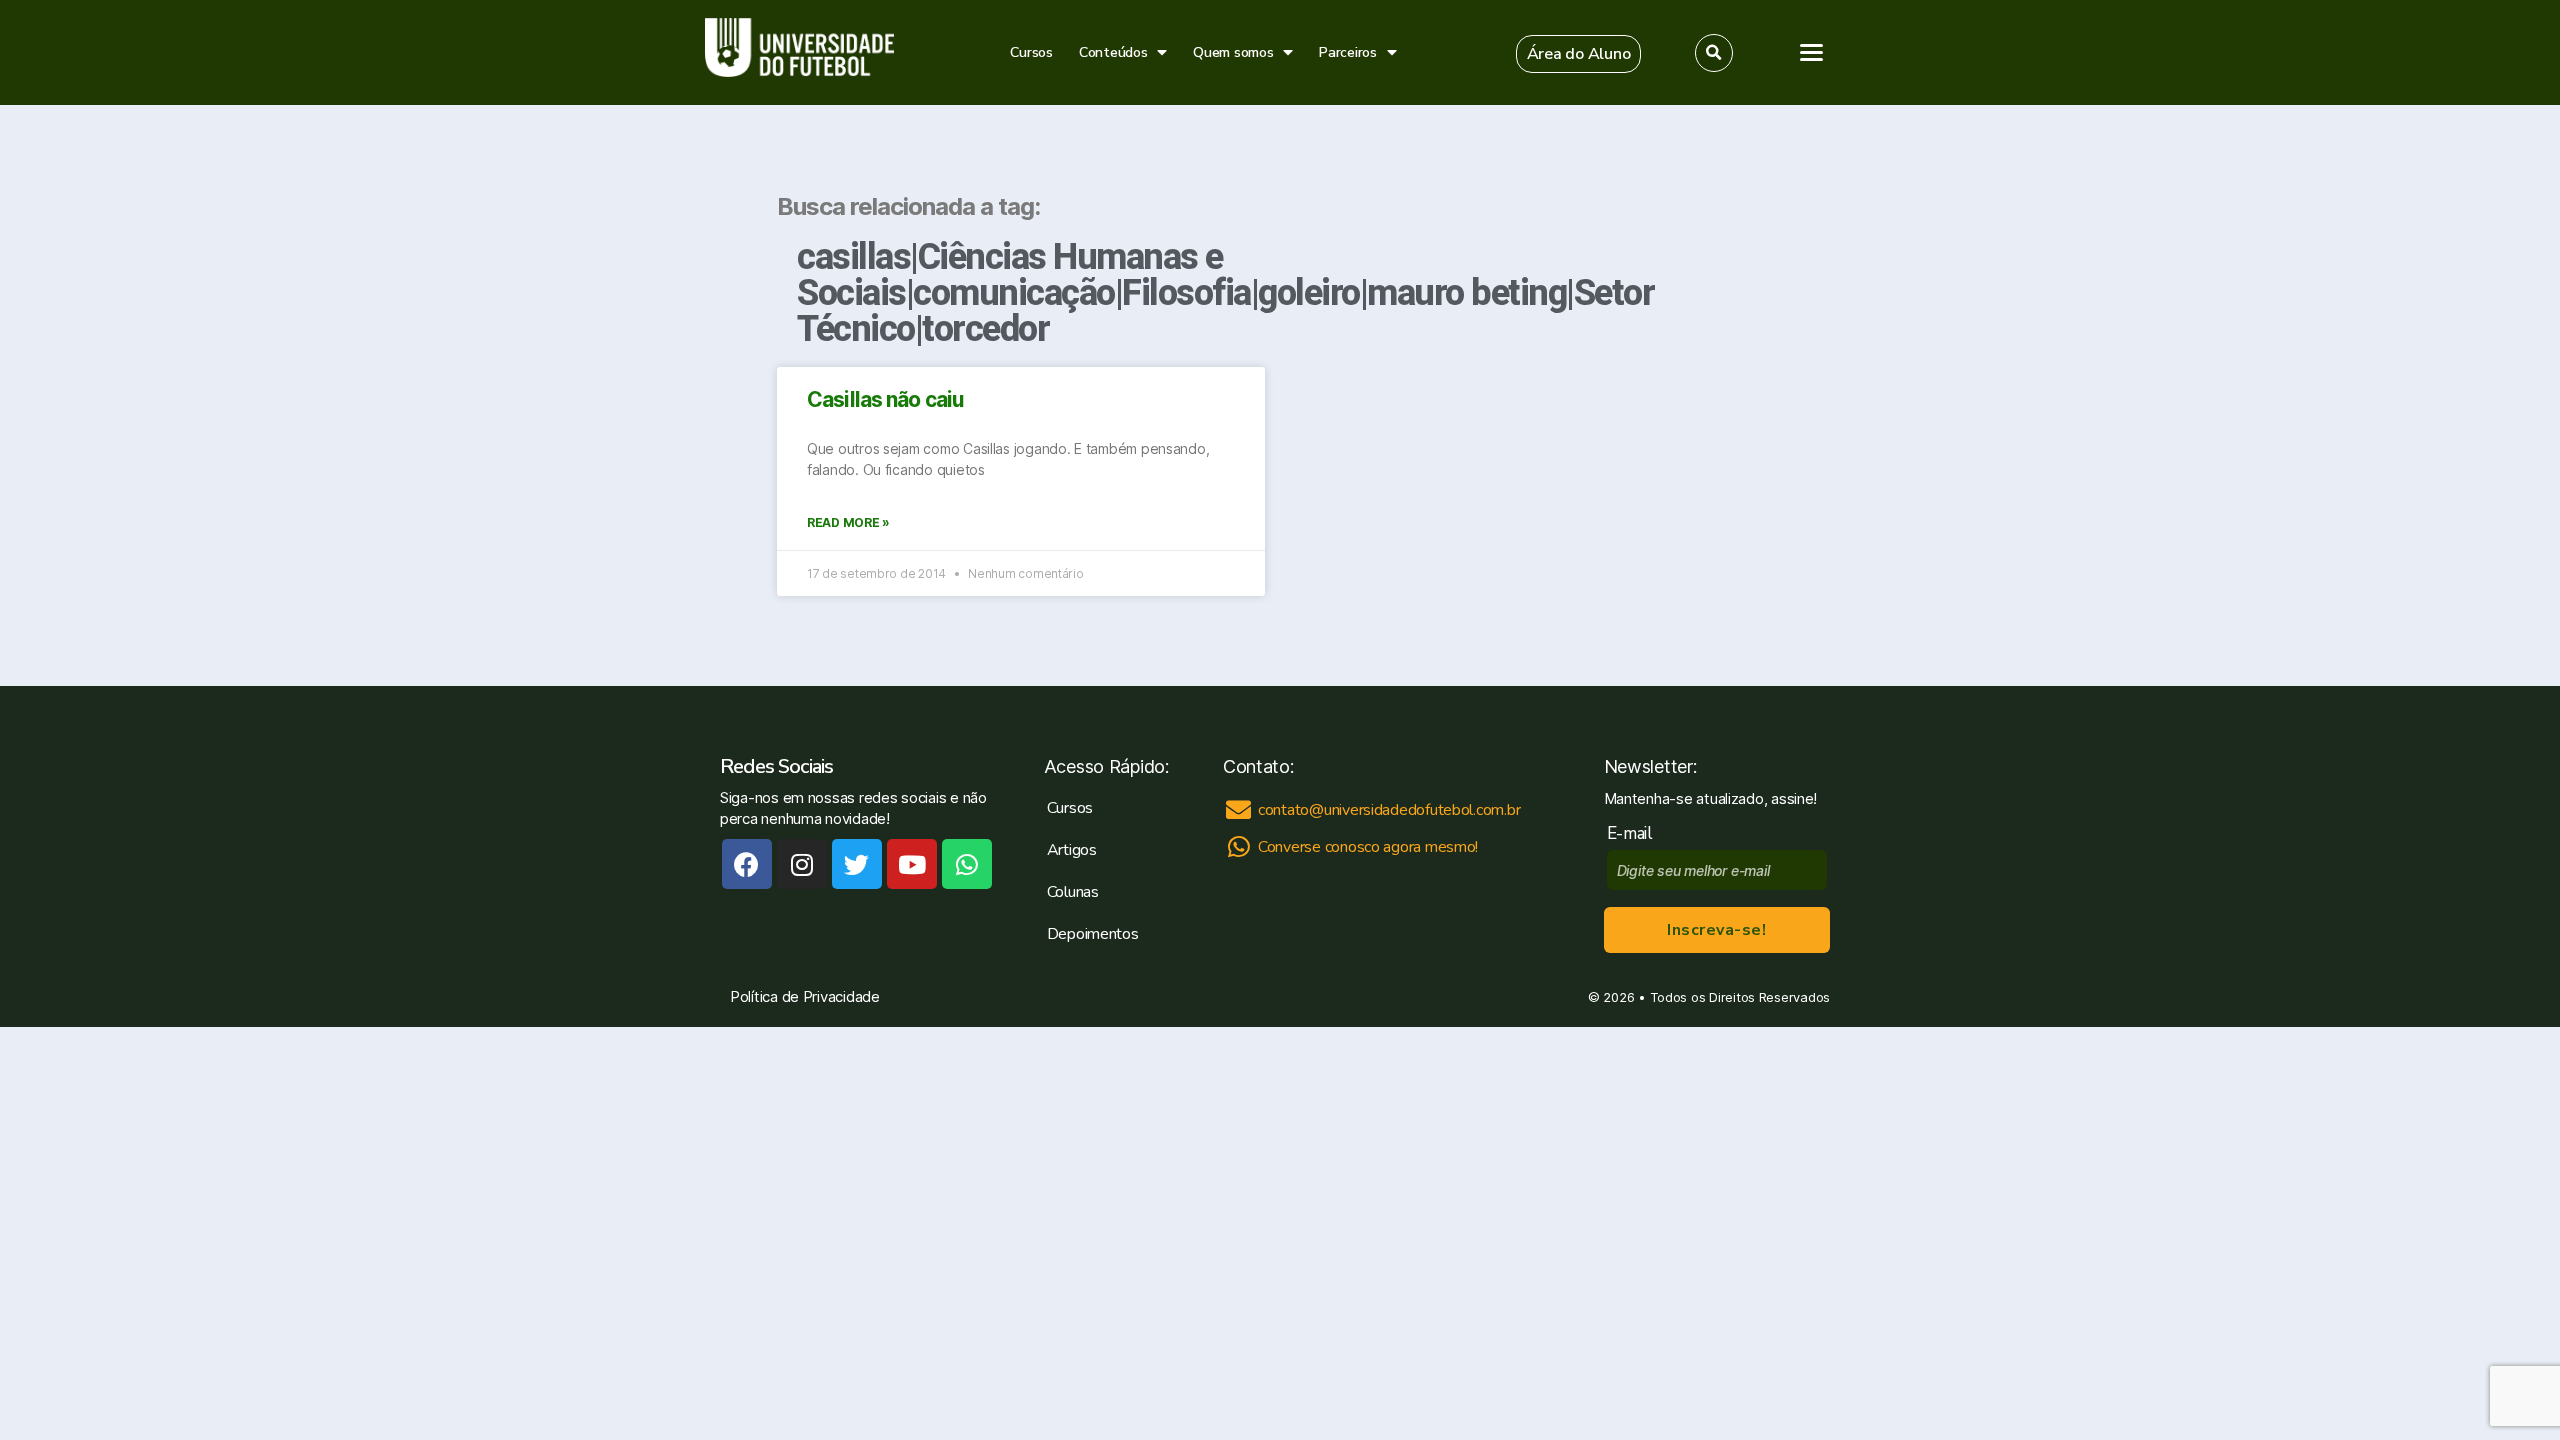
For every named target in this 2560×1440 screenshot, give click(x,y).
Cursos (1031, 52)
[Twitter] (857, 864)
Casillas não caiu (885, 399)
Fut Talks (2304, 302)
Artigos (2298, 260)
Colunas (1073, 892)
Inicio (2289, 177)
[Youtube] (912, 864)
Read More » (848, 522)
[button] (1579, 54)
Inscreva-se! (1716, 930)
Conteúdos (1113, 52)
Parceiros (1348, 52)
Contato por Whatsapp (2419, 832)
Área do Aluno (2313, 445)
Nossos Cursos (2329, 219)
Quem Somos (2322, 343)
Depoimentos (1093, 934)
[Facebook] (747, 864)
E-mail (1634, 833)
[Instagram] (802, 864)
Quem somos (1233, 52)
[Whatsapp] (967, 864)
